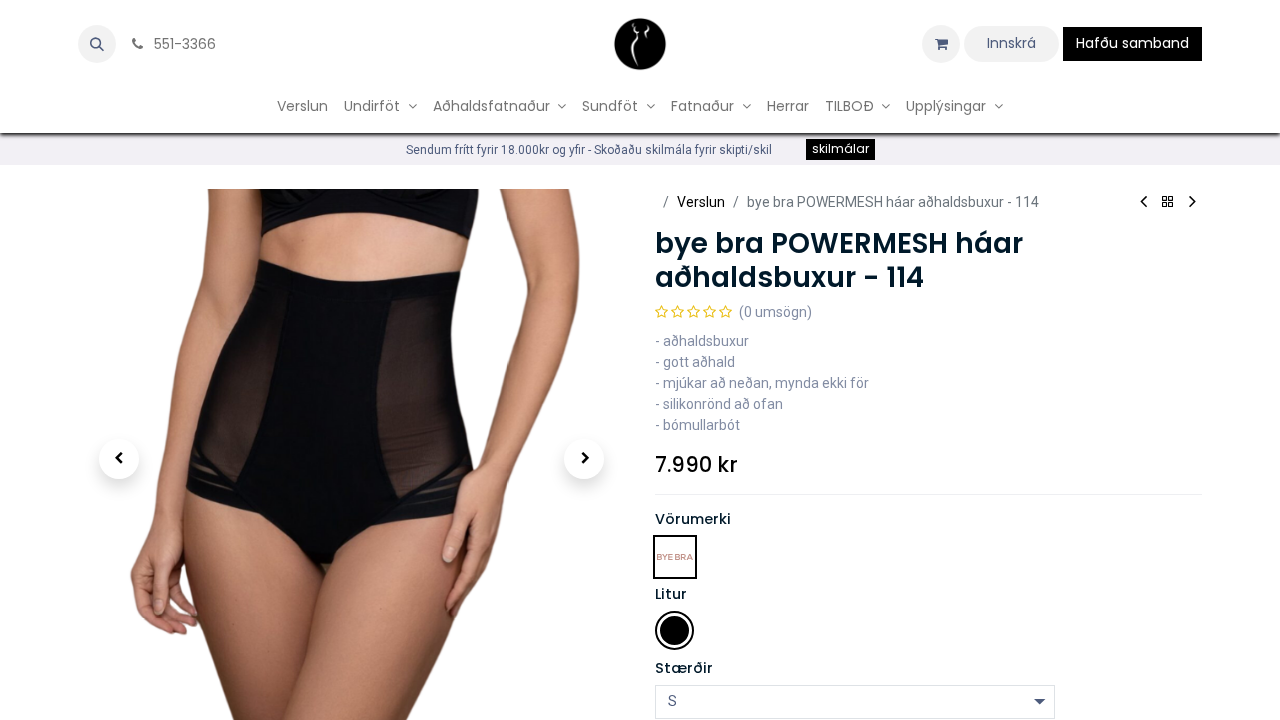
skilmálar (840, 148)
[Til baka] (1168, 202)
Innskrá (1011, 43)
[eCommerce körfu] (941, 44)
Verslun (701, 202)
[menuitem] (302, 106)
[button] (97, 44)
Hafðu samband (1132, 43)
